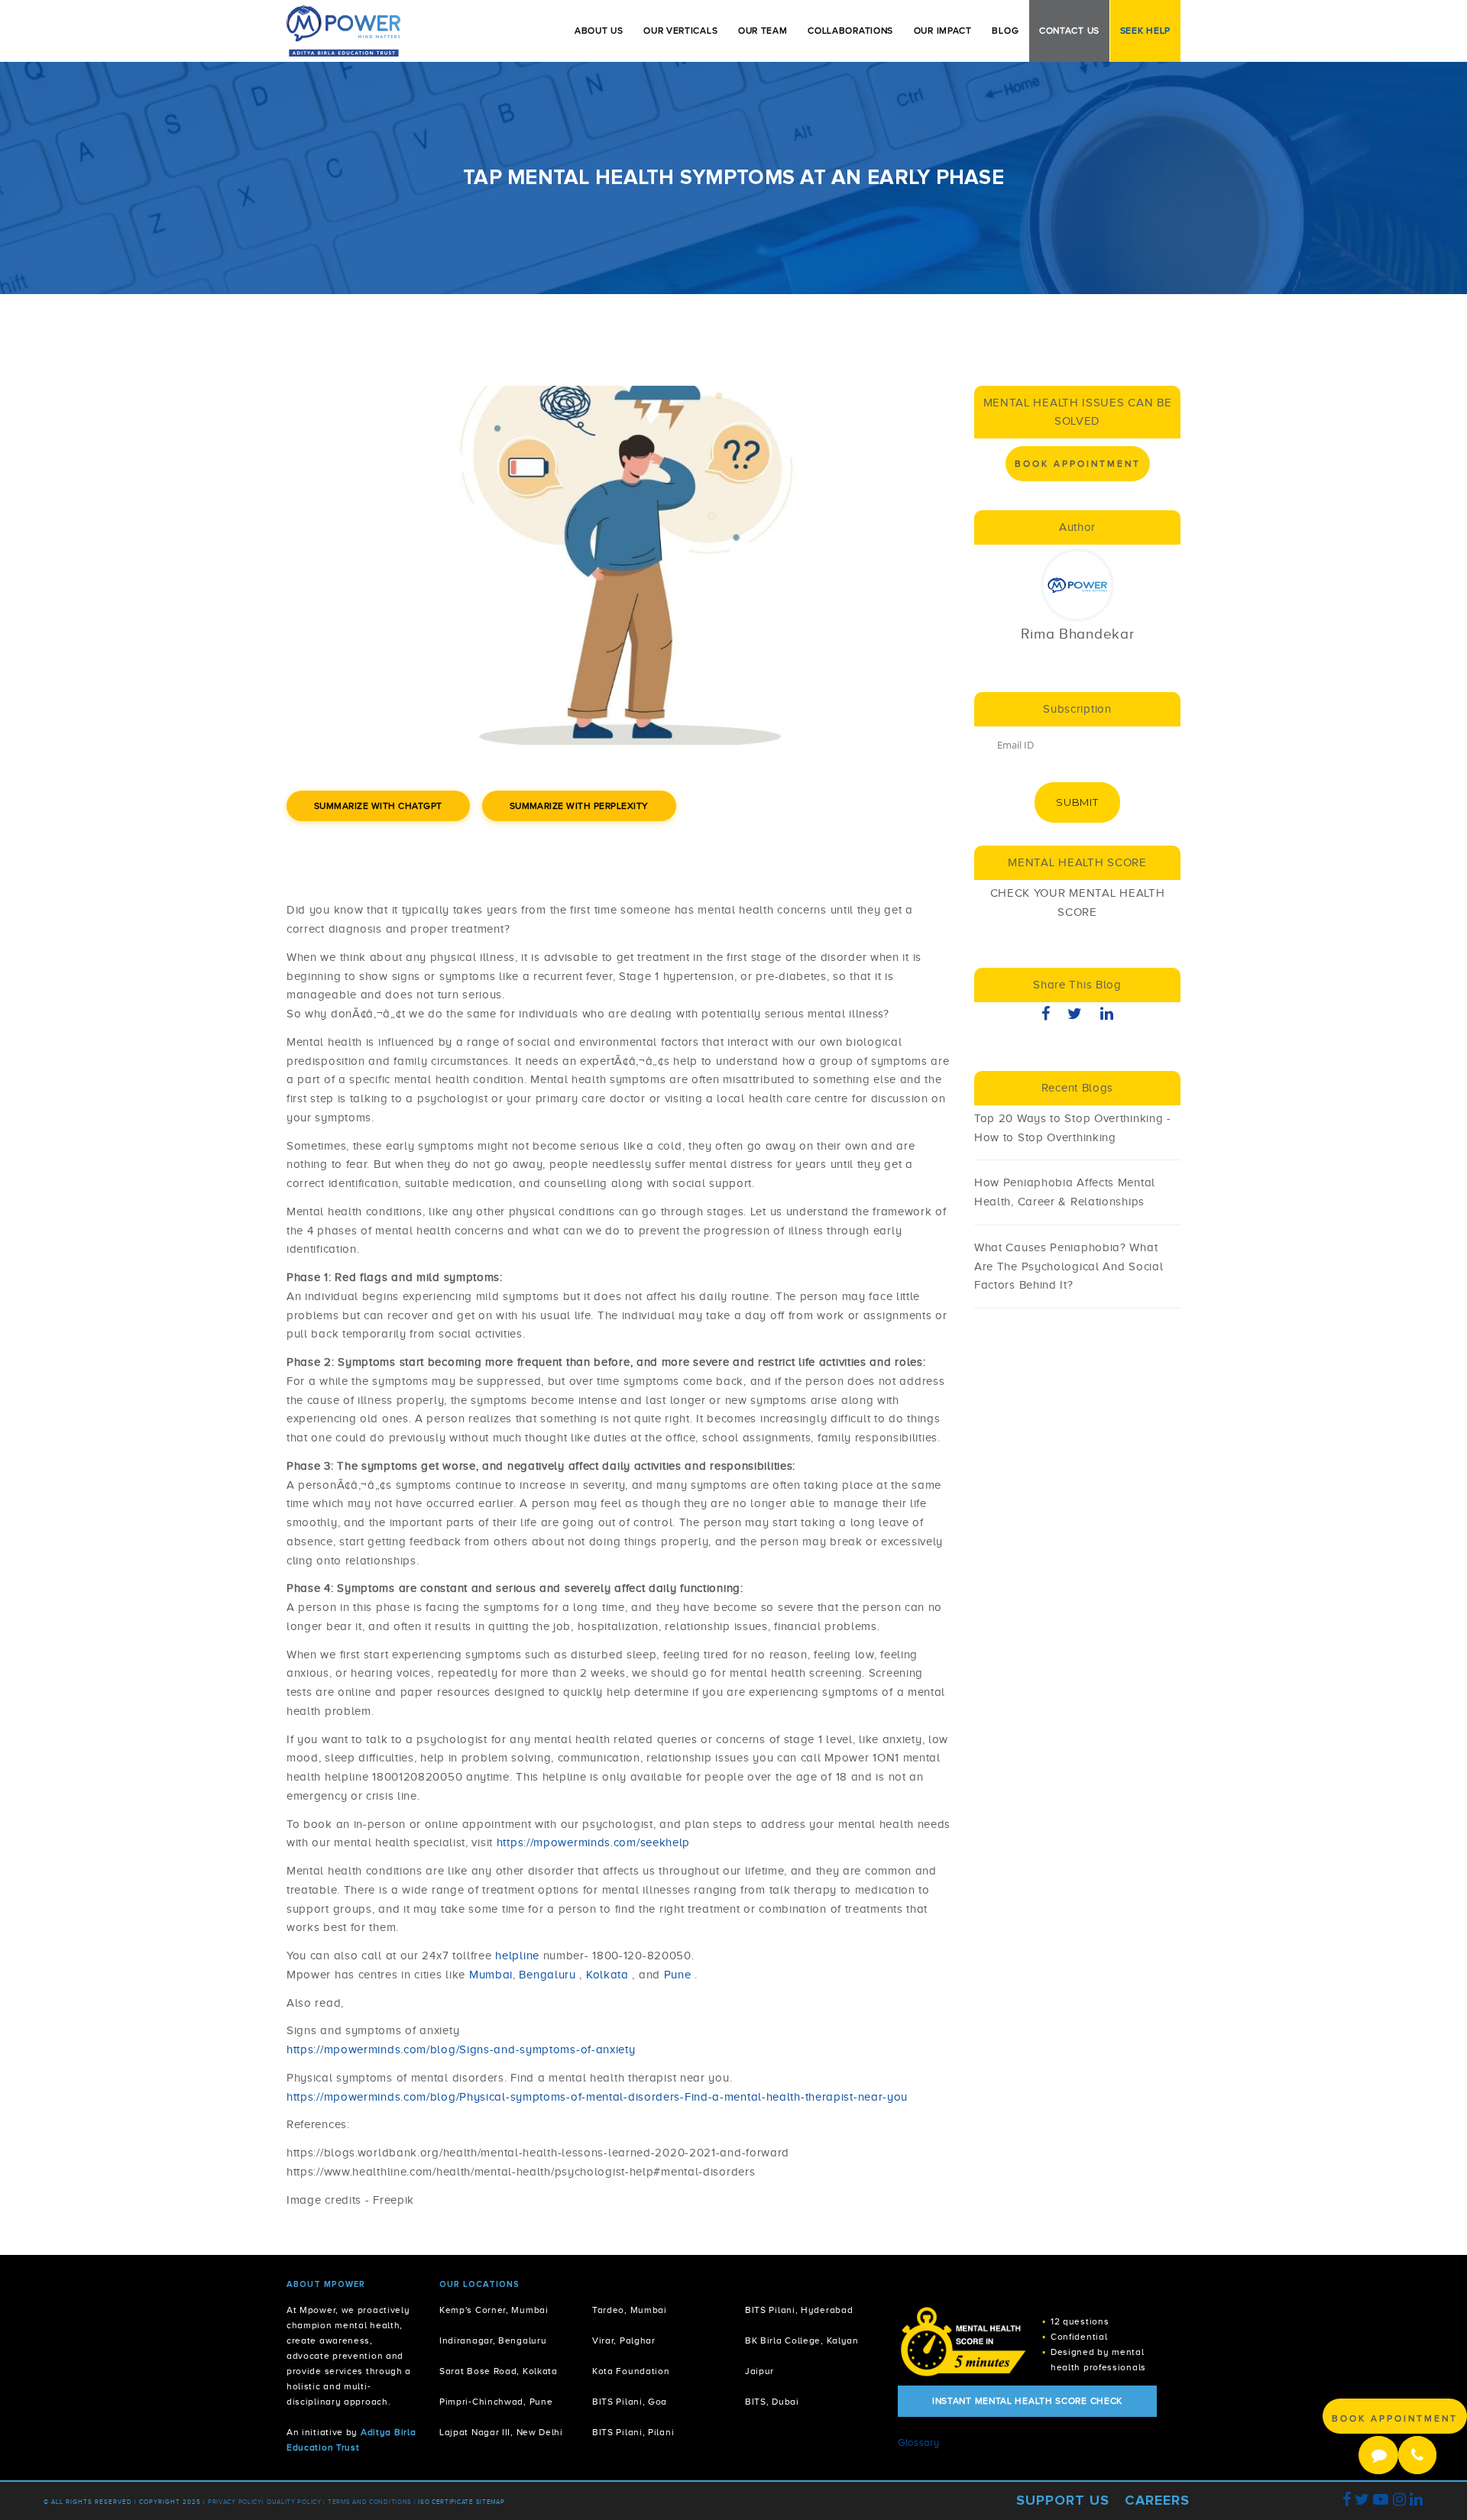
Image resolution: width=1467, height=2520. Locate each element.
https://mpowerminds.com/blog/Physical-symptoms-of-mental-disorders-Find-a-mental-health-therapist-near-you (597, 2097)
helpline (517, 1956)
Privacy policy (235, 2502)
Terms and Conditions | (373, 2502)
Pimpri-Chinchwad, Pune (496, 2402)
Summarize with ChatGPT (378, 806)
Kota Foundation (631, 2371)
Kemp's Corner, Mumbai (494, 2310)
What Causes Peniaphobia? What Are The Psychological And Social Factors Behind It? (1069, 1266)
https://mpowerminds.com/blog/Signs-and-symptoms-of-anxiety (461, 2049)
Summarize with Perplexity (579, 806)
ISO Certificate (446, 2502)
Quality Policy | (296, 2502)
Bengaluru (549, 1975)
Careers (1157, 2500)
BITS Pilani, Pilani (633, 2433)
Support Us (1063, 2500)
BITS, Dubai (772, 2402)
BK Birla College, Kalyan (802, 2341)
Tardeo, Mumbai (630, 2310)
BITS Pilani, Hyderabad (799, 2310)
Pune (678, 1975)
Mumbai (491, 1975)
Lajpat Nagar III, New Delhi (501, 2433)
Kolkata (607, 1975)
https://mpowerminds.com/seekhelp (593, 1842)
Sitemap (491, 2502)
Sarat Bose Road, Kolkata (499, 2371)
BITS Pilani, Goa (630, 2402)
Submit (1077, 802)
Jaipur (759, 2371)
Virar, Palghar (624, 2341)
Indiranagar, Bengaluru (493, 2341)
